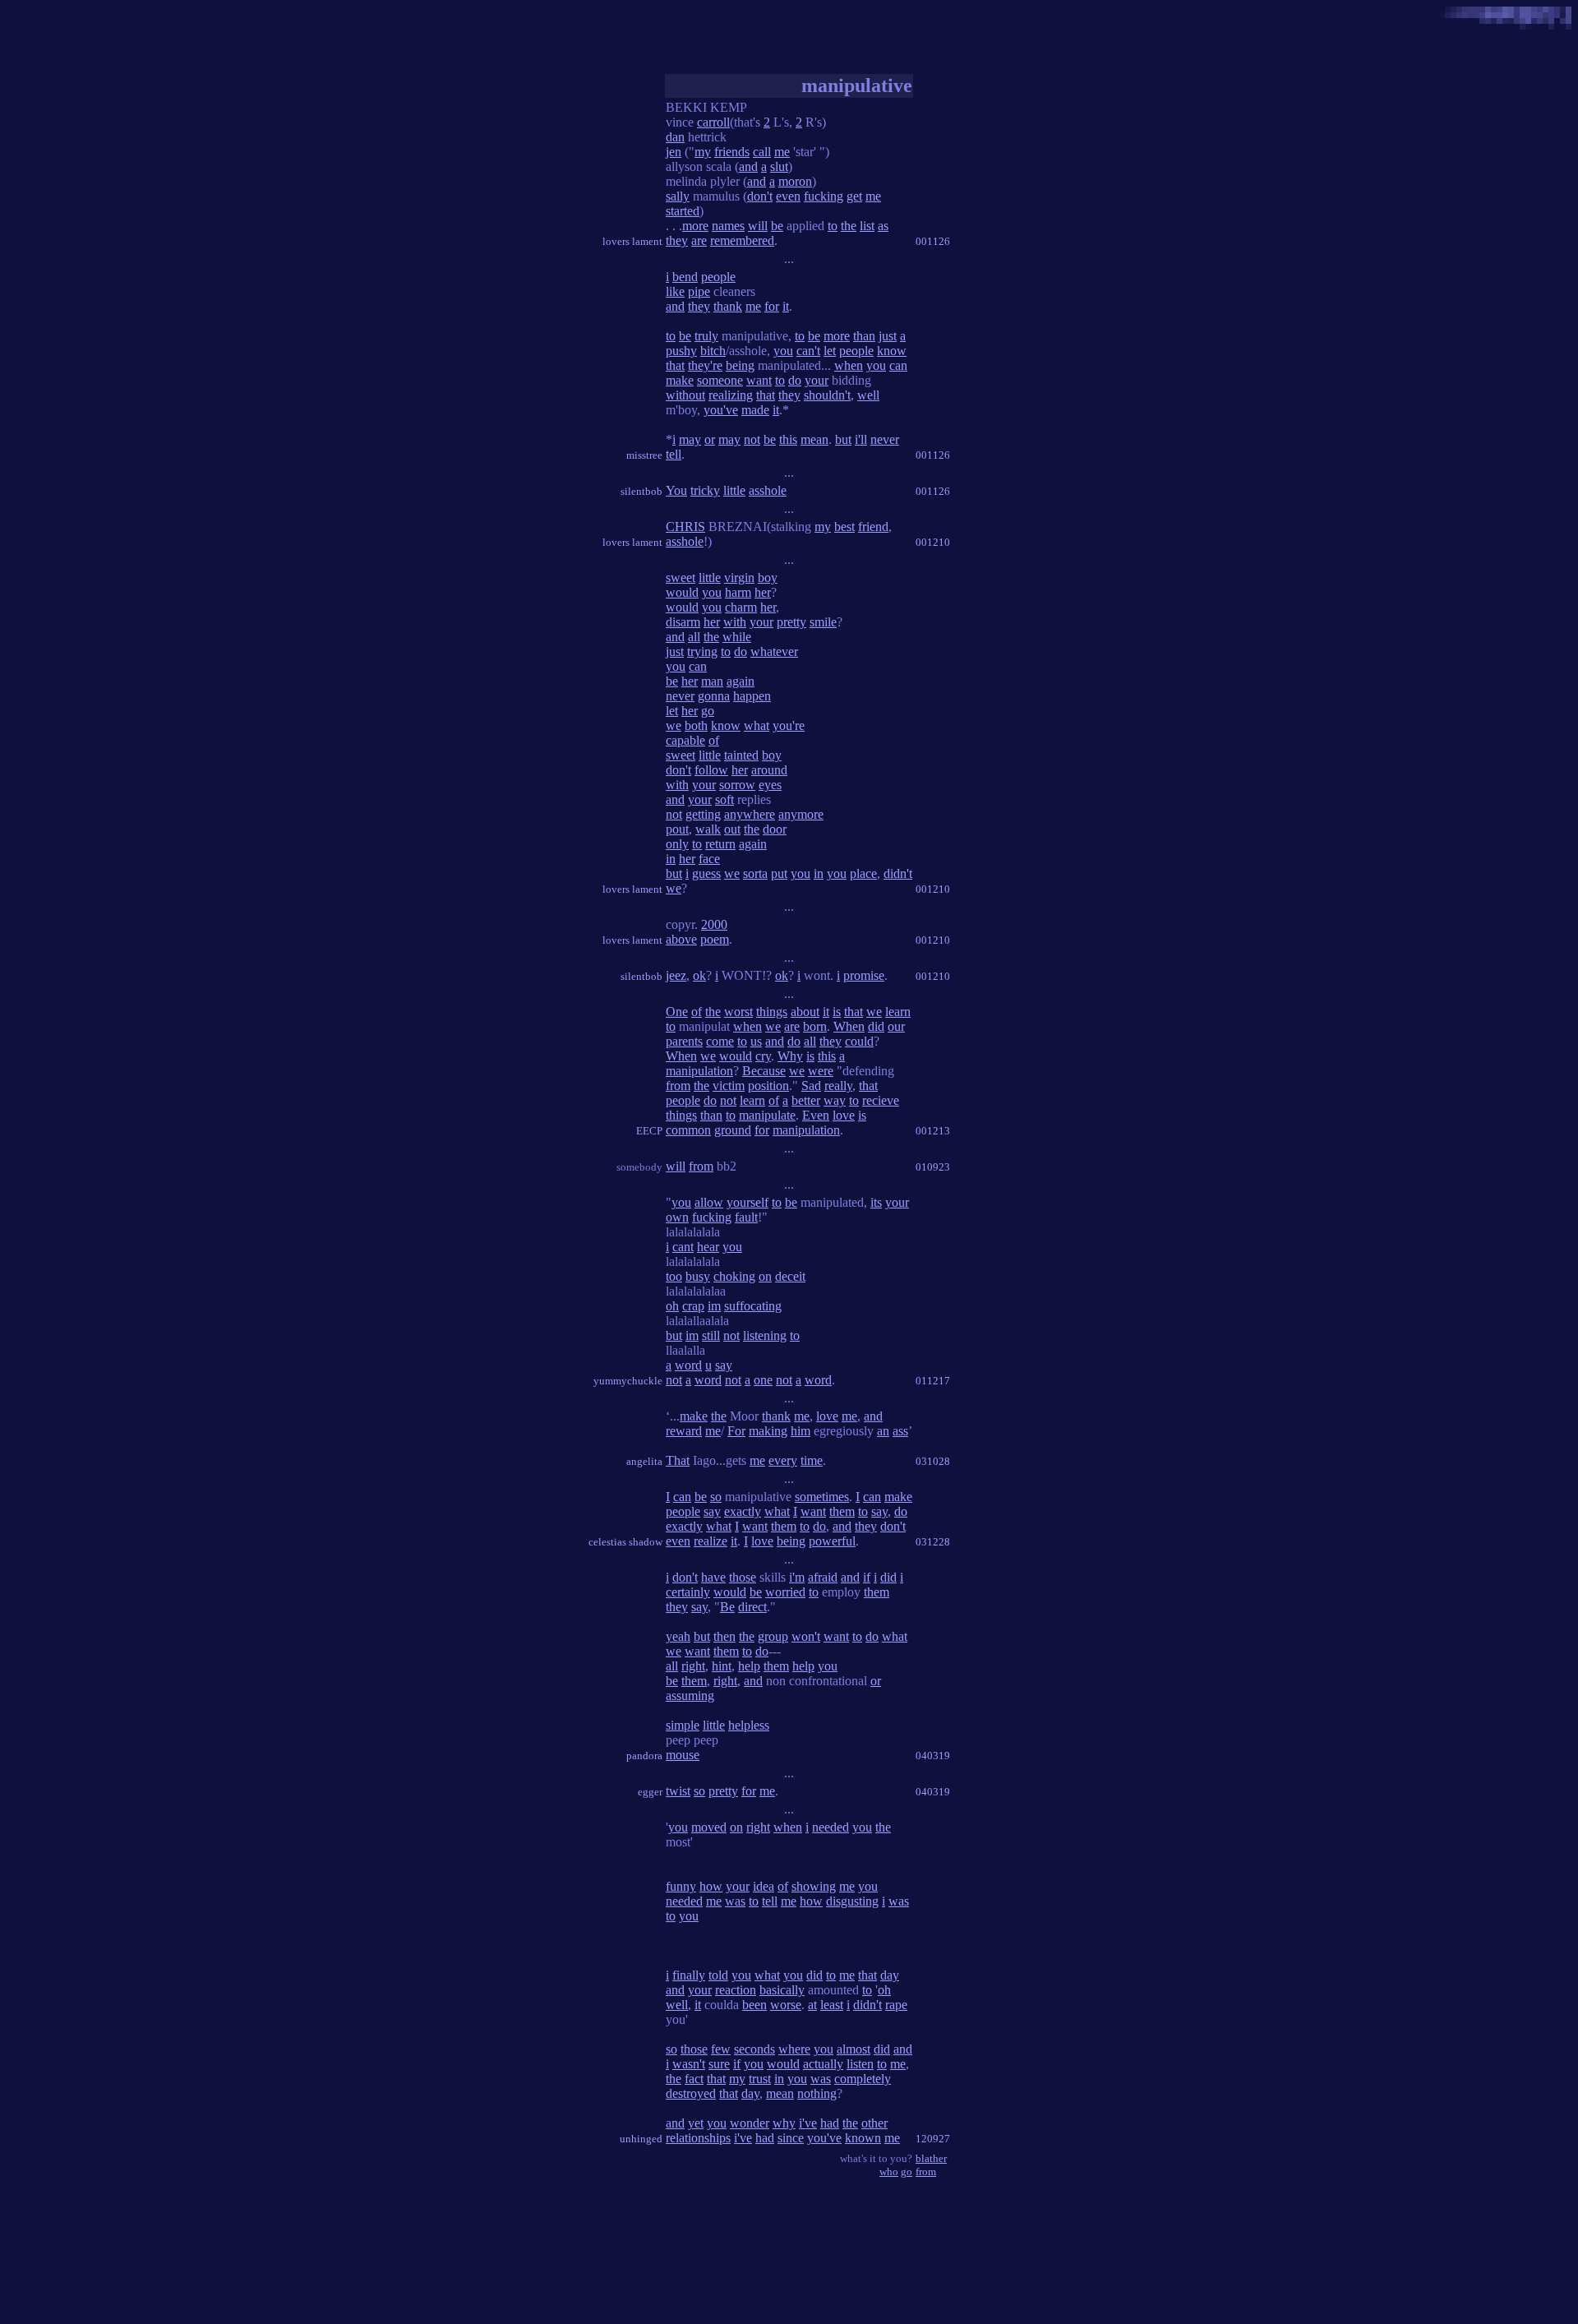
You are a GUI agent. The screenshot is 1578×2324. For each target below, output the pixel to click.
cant (683, 1247)
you (783, 351)
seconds (754, 2049)
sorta (755, 873)
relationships (698, 2138)
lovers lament (632, 241)
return (720, 844)
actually (823, 2064)
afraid (823, 1577)
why (784, 2123)
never (885, 439)
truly (706, 336)
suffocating (753, 1306)
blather (931, 2158)
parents (684, 1041)
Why (790, 1056)
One (677, 1012)
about (805, 1012)
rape (896, 2005)
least (832, 2005)
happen (752, 696)
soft (724, 799)
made (755, 410)
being (740, 365)
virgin (739, 578)
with (735, 622)
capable (685, 740)
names (728, 226)
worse (786, 2005)
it (786, 306)
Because (764, 1071)
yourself (747, 1202)
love (844, 1115)
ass (900, 1431)
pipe (699, 291)
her (763, 592)
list (867, 226)
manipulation (699, 1071)
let (830, 351)
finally (689, 1975)
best (844, 527)
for (772, 306)
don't (760, 196)
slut (779, 166)
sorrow (737, 785)
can (898, 365)
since (791, 2138)
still (711, 1335)
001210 (933, 542)
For (736, 1431)
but (843, 439)
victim (729, 1086)
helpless (749, 1725)
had (830, 2123)
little (734, 490)
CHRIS (685, 527)
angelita (644, 1461)
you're (789, 725)
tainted (741, 755)
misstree (644, 455)
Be (727, 1607)
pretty (791, 622)
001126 (933, 241)
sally (678, 196)
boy (768, 578)
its (876, 1202)
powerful (832, 1541)
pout (677, 829)
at (812, 2005)
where (794, 2049)
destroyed (691, 2093)
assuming (690, 1696)
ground (733, 1130)
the (849, 226)
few (721, 2049)
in (671, 859)
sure (719, 2064)
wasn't (689, 2064)
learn (898, 1012)
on (765, 1276)
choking (734, 1276)
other (874, 2123)
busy (698, 1276)
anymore (801, 814)
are (699, 240)
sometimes (822, 1497)
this (788, 439)
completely (863, 2079)
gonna (714, 696)
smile (823, 622)
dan (675, 137)
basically (782, 1990)
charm (741, 607)
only (677, 844)
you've (721, 410)
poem (715, 939)
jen (674, 152)
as (883, 226)
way (835, 1100)
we (674, 725)
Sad (811, 1086)
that (675, 365)
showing (814, 1886)
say (724, 1365)
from (678, 1086)
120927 (933, 2139)
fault (746, 1217)
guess (706, 873)
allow (709, 1202)
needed (831, 1827)
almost (854, 2049)
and (748, 166)
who (889, 2172)
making (768, 1431)
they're (705, 365)
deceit (790, 1276)
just (888, 336)
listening (765, 1335)
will (758, 226)
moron (795, 181)
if (867, 1577)
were (821, 1071)
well (868, 395)
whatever (774, 651)
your (817, 380)
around (769, 770)
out (732, 829)
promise (864, 975)
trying (702, 651)
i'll (861, 439)
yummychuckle (628, 1381)
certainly (688, 1592)
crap (693, 1306)
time (812, 1460)
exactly (743, 1511)
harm (738, 592)
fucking (824, 196)
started (683, 211)
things (772, 1012)
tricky (705, 490)
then (724, 1636)
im (714, 1306)
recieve (881, 1100)
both (696, 725)
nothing (817, 2093)
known (863, 2138)
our (896, 1026)
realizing (731, 395)
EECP (649, 1131)
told (718, 1975)
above (681, 939)
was (735, 1901)
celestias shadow (625, 1542)
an (883, 1431)
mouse (683, 1755)
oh (672, 1306)
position (768, 1086)
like (675, 291)
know (892, 351)
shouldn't (827, 395)
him (801, 1431)
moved (709, 1827)
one (763, 1380)
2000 (714, 924)
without (685, 395)
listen (860, 2064)
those (743, 1577)
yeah (678, 1636)
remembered (742, 240)
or (710, 439)
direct (752, 1607)
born (815, 1026)
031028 (933, 1461)
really (838, 1086)
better (806, 1100)
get (854, 196)
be (777, 226)
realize (711, 1541)
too (674, 1276)
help (749, 1666)
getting (703, 814)
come (720, 1041)
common (688, 1130)
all (694, 637)
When (849, 1026)
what (757, 725)
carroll (713, 122)
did (876, 1026)
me (782, 152)
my (703, 152)
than (864, 336)
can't (808, 351)
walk (708, 829)
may (690, 439)
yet (696, 2123)
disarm (683, 622)
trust (760, 2079)
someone (720, 380)
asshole (768, 490)
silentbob (641, 491)
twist (678, 1791)
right (693, 1666)
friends (732, 152)
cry (763, 1056)
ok (699, 975)
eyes (770, 785)
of (714, 740)
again (741, 681)
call (762, 152)
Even (816, 1115)
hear (708, 1247)
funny (681, 1886)
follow (711, 770)
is (837, 1012)
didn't (898, 873)
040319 (933, 1756)
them (842, 1511)
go (708, 711)
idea (764, 1886)
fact (694, 2079)
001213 (933, 1131)
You (676, 490)
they (677, 240)
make (680, 380)
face (709, 859)
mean (814, 439)
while (737, 637)
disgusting (852, 1901)
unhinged (641, 2139)
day (890, 1975)
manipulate (767, 1115)
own (677, 1217)
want (759, 380)
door (775, 829)
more (695, 226)
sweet (681, 578)
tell (674, 454)
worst (738, 1012)
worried (785, 1592)
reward (684, 1431)
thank (728, 306)
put (779, 873)
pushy (681, 351)
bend (685, 277)
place (863, 873)
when (849, 365)
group (773, 1636)
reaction (736, 1990)
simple (683, 1725)
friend (873, 527)
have (713, 1577)
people (718, 277)
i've (808, 2123)
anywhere (750, 814)
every (783, 1460)
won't (806, 1636)
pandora (644, 1756)
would (682, 592)
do (795, 380)
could (859, 1041)
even (788, 196)
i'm (797, 1577)
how (711, 1886)
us (756, 1041)
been (754, 2005)
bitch (713, 351)
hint (722, 1666)
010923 (933, 1167)
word (688, 1365)
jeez (676, 975)
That (678, 1460)
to (833, 226)
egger (650, 1792)
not (752, 439)
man (712, 681)
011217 (933, 1381)
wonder (750, 2123)
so (716, 1497)
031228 (933, 1542)
